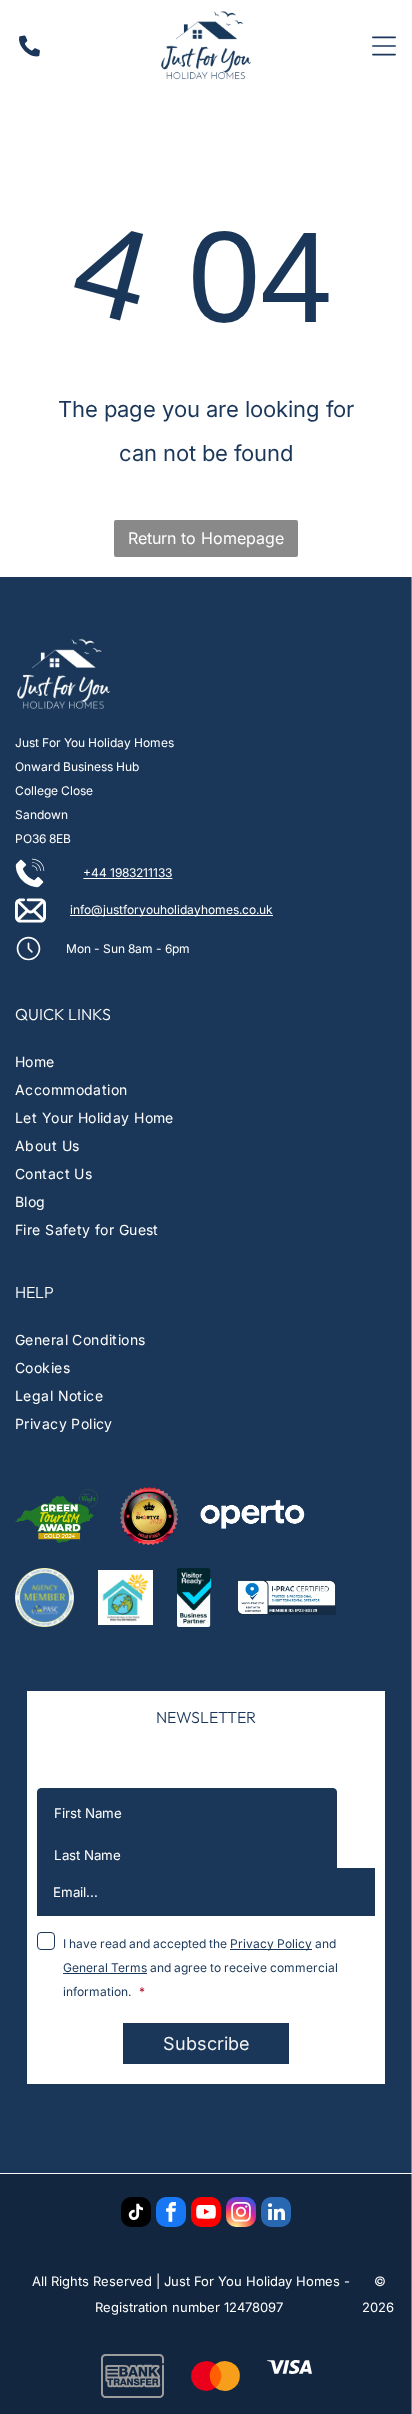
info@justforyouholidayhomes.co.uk (171, 909)
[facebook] (171, 2214)
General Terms (105, 1967)
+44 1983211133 (127, 872)
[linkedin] (276, 2214)
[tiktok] (136, 2214)
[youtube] (206, 2214)
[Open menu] (384, 46)
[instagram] (241, 2214)
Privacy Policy (271, 1943)
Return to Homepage (206, 538)
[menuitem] (206, 1062)
